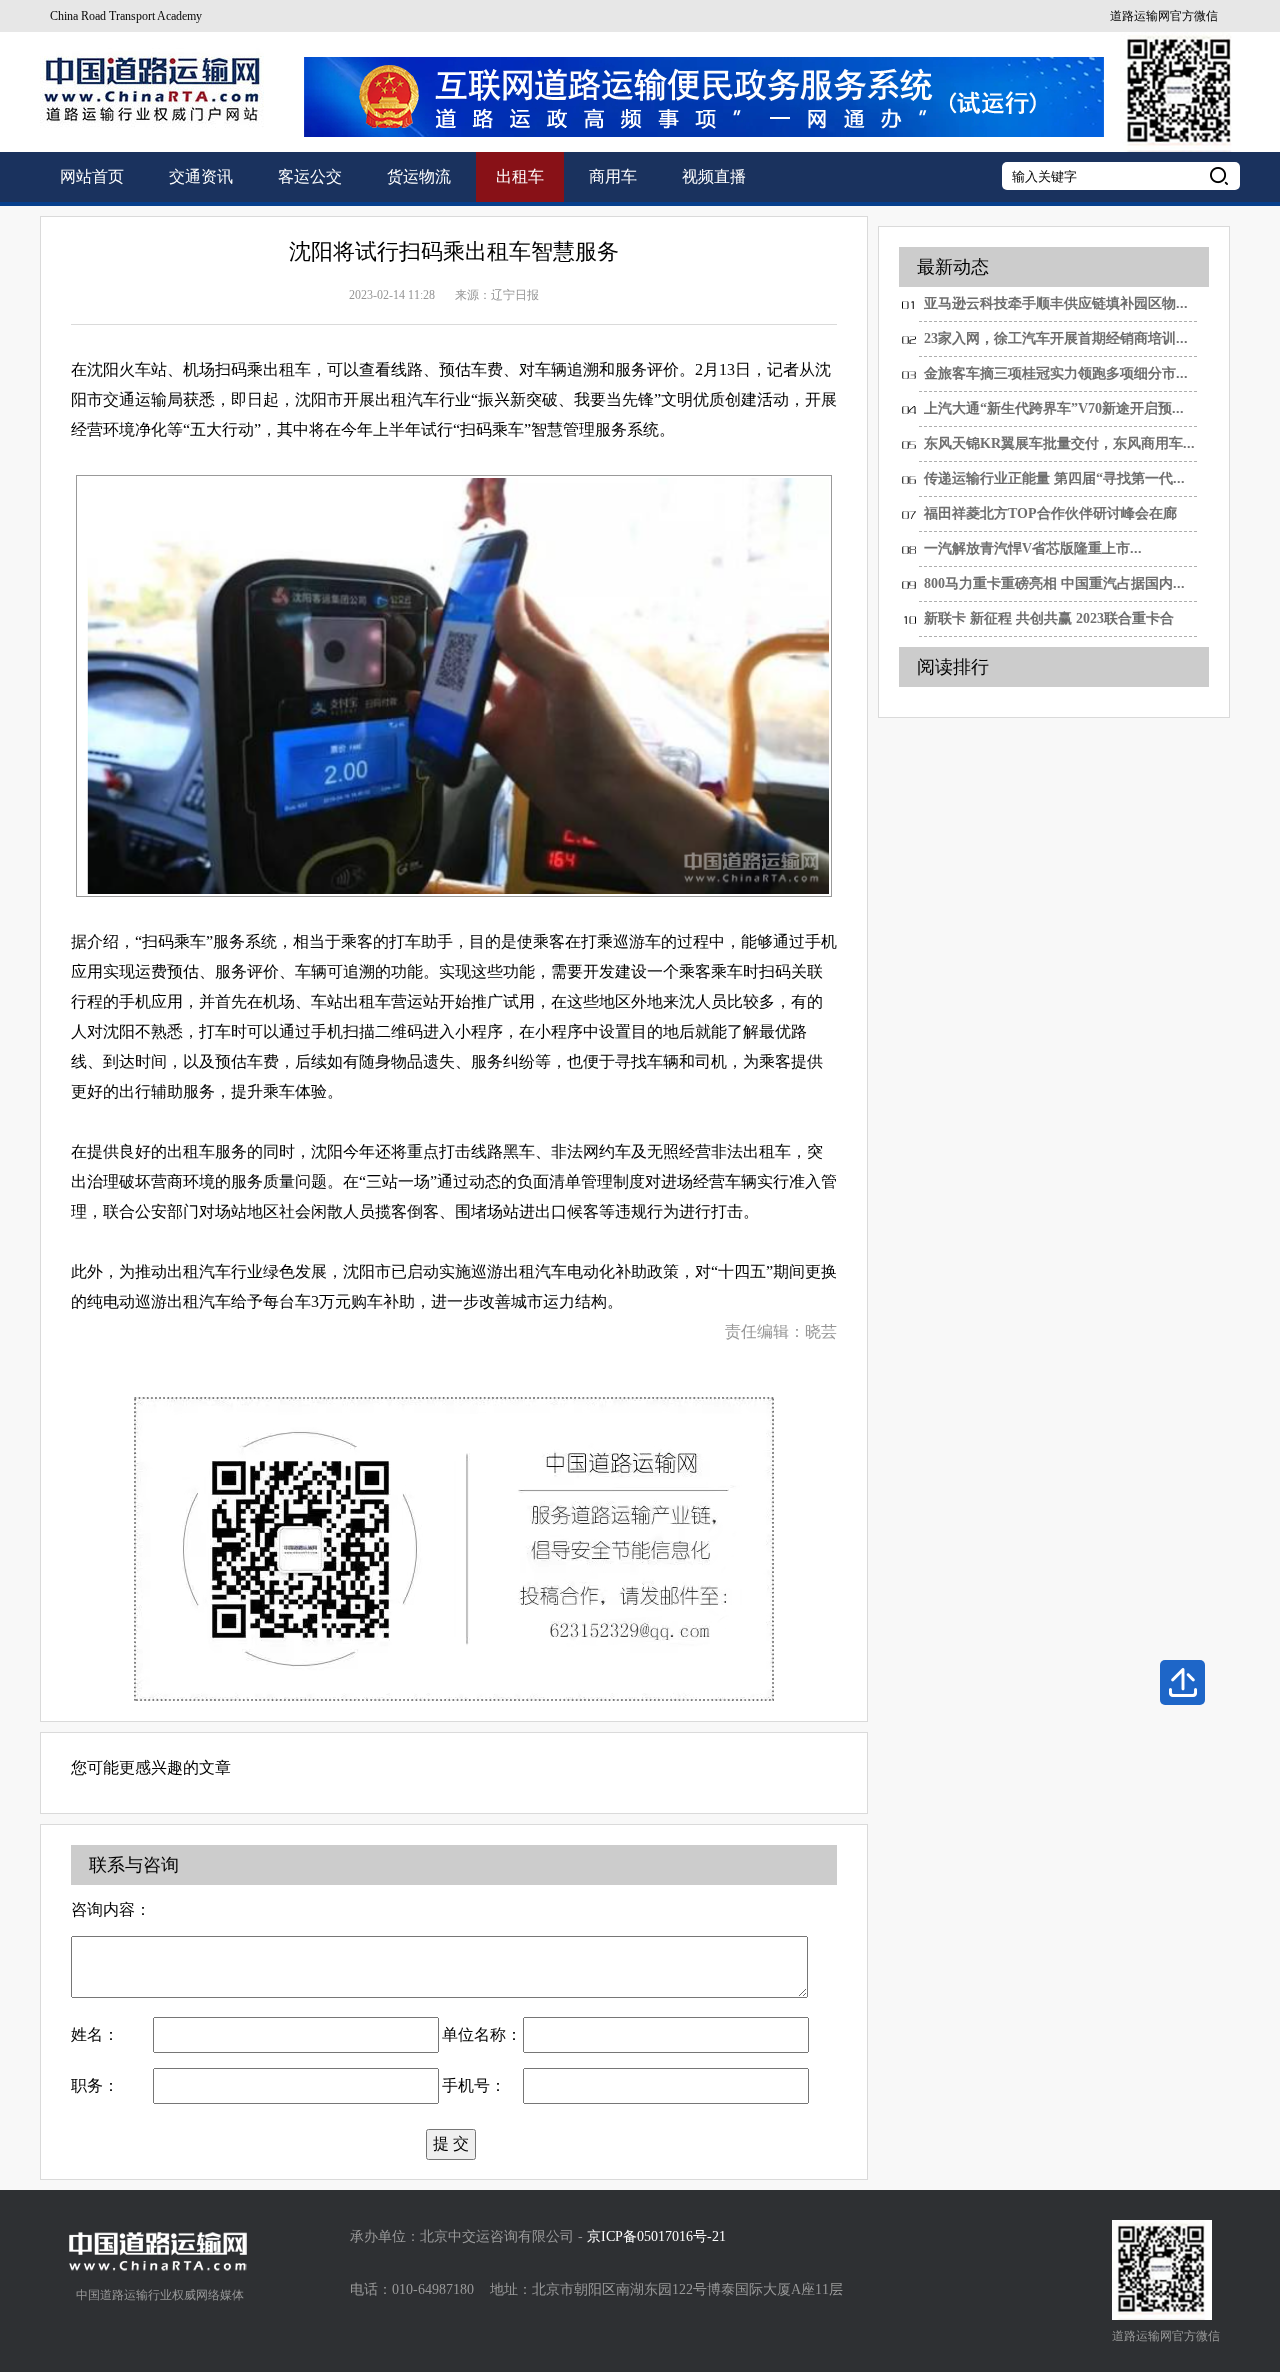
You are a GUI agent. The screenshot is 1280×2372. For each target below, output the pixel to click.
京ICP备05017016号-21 (656, 2236)
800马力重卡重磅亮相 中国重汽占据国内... (1054, 583)
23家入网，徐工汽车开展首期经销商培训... (1056, 338)
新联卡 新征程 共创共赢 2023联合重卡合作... (1049, 624)
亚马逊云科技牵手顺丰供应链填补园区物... (1056, 303)
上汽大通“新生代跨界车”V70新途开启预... (1054, 408)
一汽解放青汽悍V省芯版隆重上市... (1033, 548)
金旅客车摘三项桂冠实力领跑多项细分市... (1056, 373)
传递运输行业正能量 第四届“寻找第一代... (1054, 478)
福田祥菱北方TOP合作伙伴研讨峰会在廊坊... (1050, 519)
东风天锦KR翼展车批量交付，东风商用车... (1059, 443)
